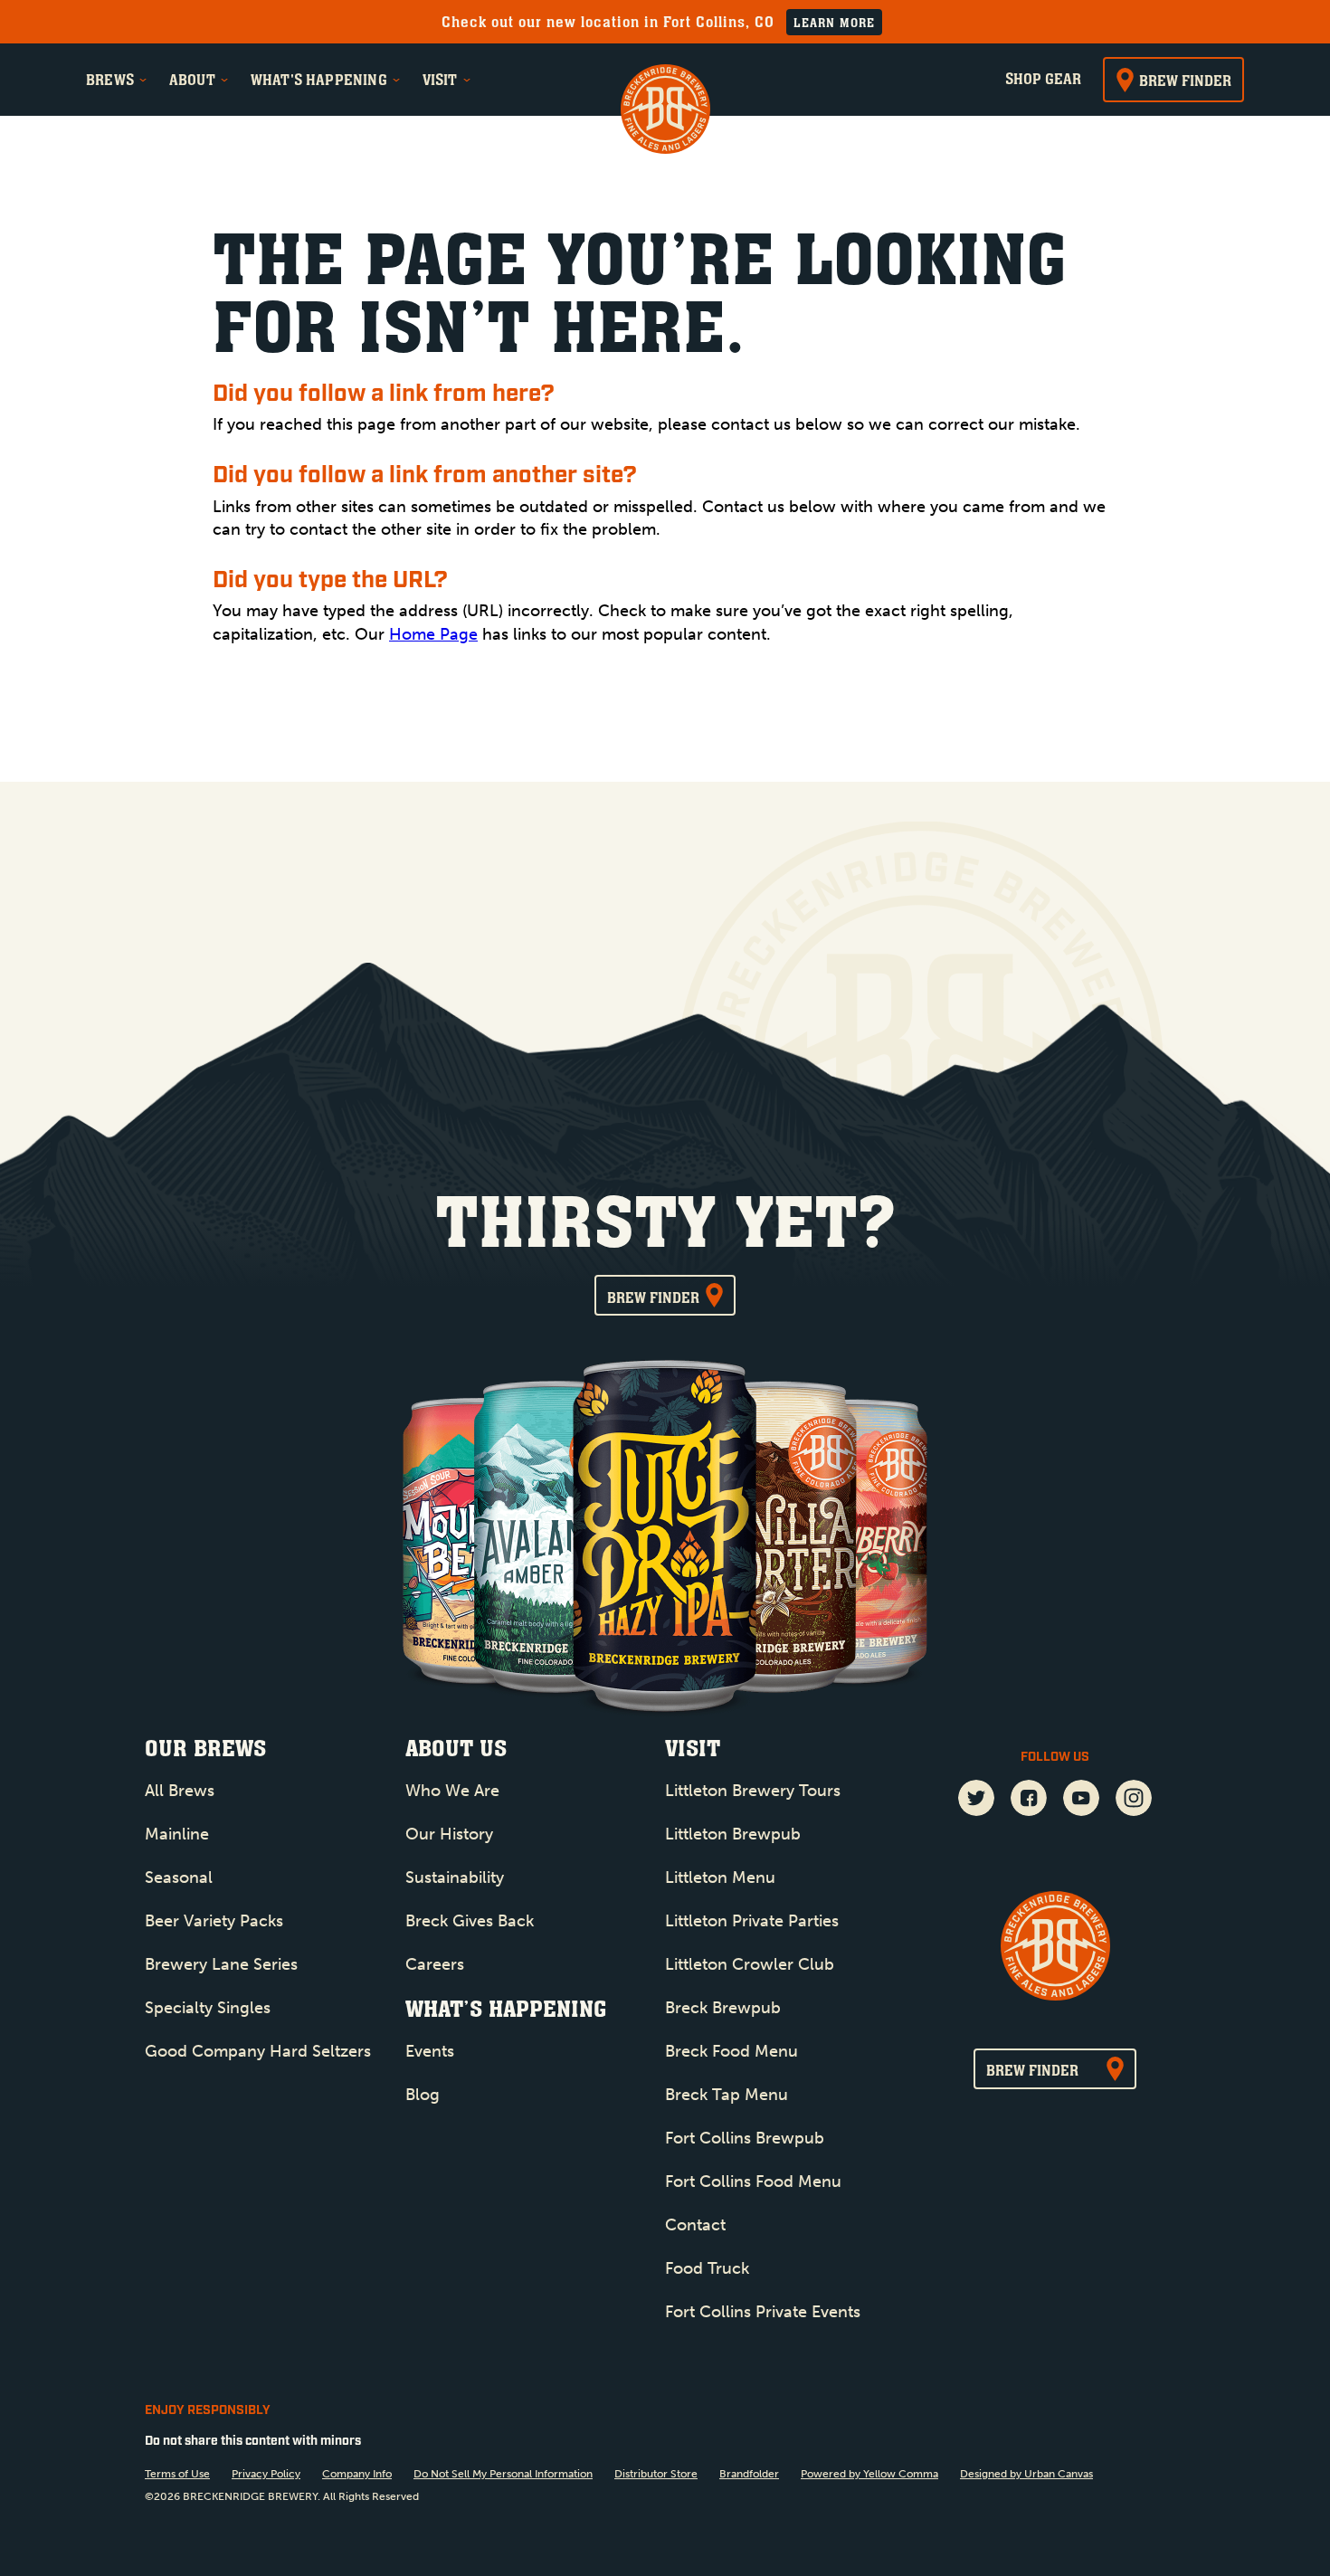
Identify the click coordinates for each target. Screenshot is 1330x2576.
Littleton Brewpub (733, 1834)
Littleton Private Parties (752, 1921)
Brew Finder (1185, 81)
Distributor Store (656, 2474)
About (192, 80)
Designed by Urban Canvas (1026, 2474)
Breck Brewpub (723, 2008)
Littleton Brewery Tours (753, 1791)
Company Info (357, 2474)
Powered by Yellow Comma (869, 2474)
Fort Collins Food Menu (753, 2182)
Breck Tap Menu (727, 2095)
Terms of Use (177, 2474)
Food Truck (707, 2268)
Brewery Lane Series (221, 1964)
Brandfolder (749, 2474)
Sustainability (455, 1877)
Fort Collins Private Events (763, 2312)
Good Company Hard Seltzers (258, 2051)
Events (430, 2051)
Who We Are (452, 1791)
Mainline (177, 1834)
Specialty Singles (208, 2008)
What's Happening (319, 80)
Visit (440, 80)
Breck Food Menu (731, 2051)
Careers (435, 1964)
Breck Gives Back (470, 1921)
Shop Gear (1043, 79)
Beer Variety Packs (214, 1921)
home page (433, 634)
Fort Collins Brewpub (745, 2138)
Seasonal (179, 1877)
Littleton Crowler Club (750, 1964)
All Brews (180, 1791)
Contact (695, 2225)
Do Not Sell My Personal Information (503, 2474)
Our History (449, 1834)
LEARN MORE (834, 23)
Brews (110, 80)
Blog (423, 2095)
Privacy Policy (266, 2474)
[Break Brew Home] (665, 111)
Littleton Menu (720, 1877)
